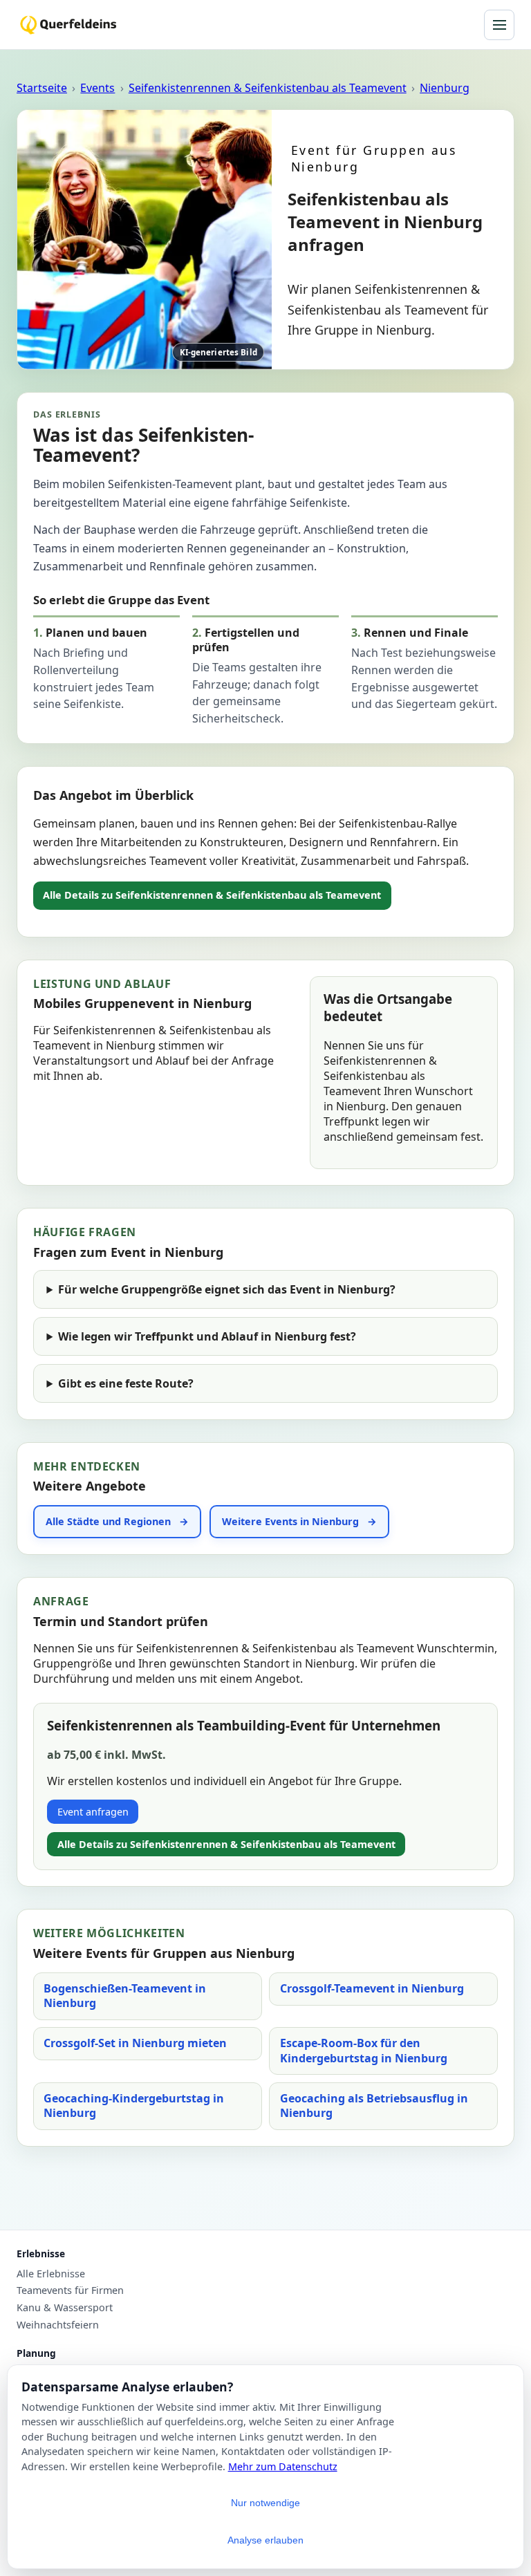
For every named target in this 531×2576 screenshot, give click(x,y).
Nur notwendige (265, 2503)
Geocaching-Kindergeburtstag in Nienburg (134, 2106)
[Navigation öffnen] (499, 25)
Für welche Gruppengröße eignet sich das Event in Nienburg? (227, 1289)
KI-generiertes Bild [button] (218, 352)
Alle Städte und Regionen (108, 1521)
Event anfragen (93, 1812)
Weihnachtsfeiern (58, 2325)
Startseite (42, 88)
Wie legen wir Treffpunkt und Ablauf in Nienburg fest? (207, 1336)
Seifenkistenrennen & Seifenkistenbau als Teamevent (268, 88)
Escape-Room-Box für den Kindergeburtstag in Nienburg (364, 2051)
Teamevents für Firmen (70, 2290)
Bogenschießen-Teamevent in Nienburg (125, 1996)
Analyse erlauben (265, 2540)
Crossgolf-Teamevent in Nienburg (372, 1988)
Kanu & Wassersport (65, 2308)
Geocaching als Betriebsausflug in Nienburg (374, 2106)
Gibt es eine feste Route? (126, 1383)
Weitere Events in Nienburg (290, 1521)
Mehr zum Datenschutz (283, 2466)
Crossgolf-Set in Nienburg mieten (135, 2043)
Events (97, 88)
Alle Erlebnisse (51, 2274)
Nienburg (445, 88)
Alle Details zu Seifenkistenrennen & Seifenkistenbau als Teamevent (212, 895)
